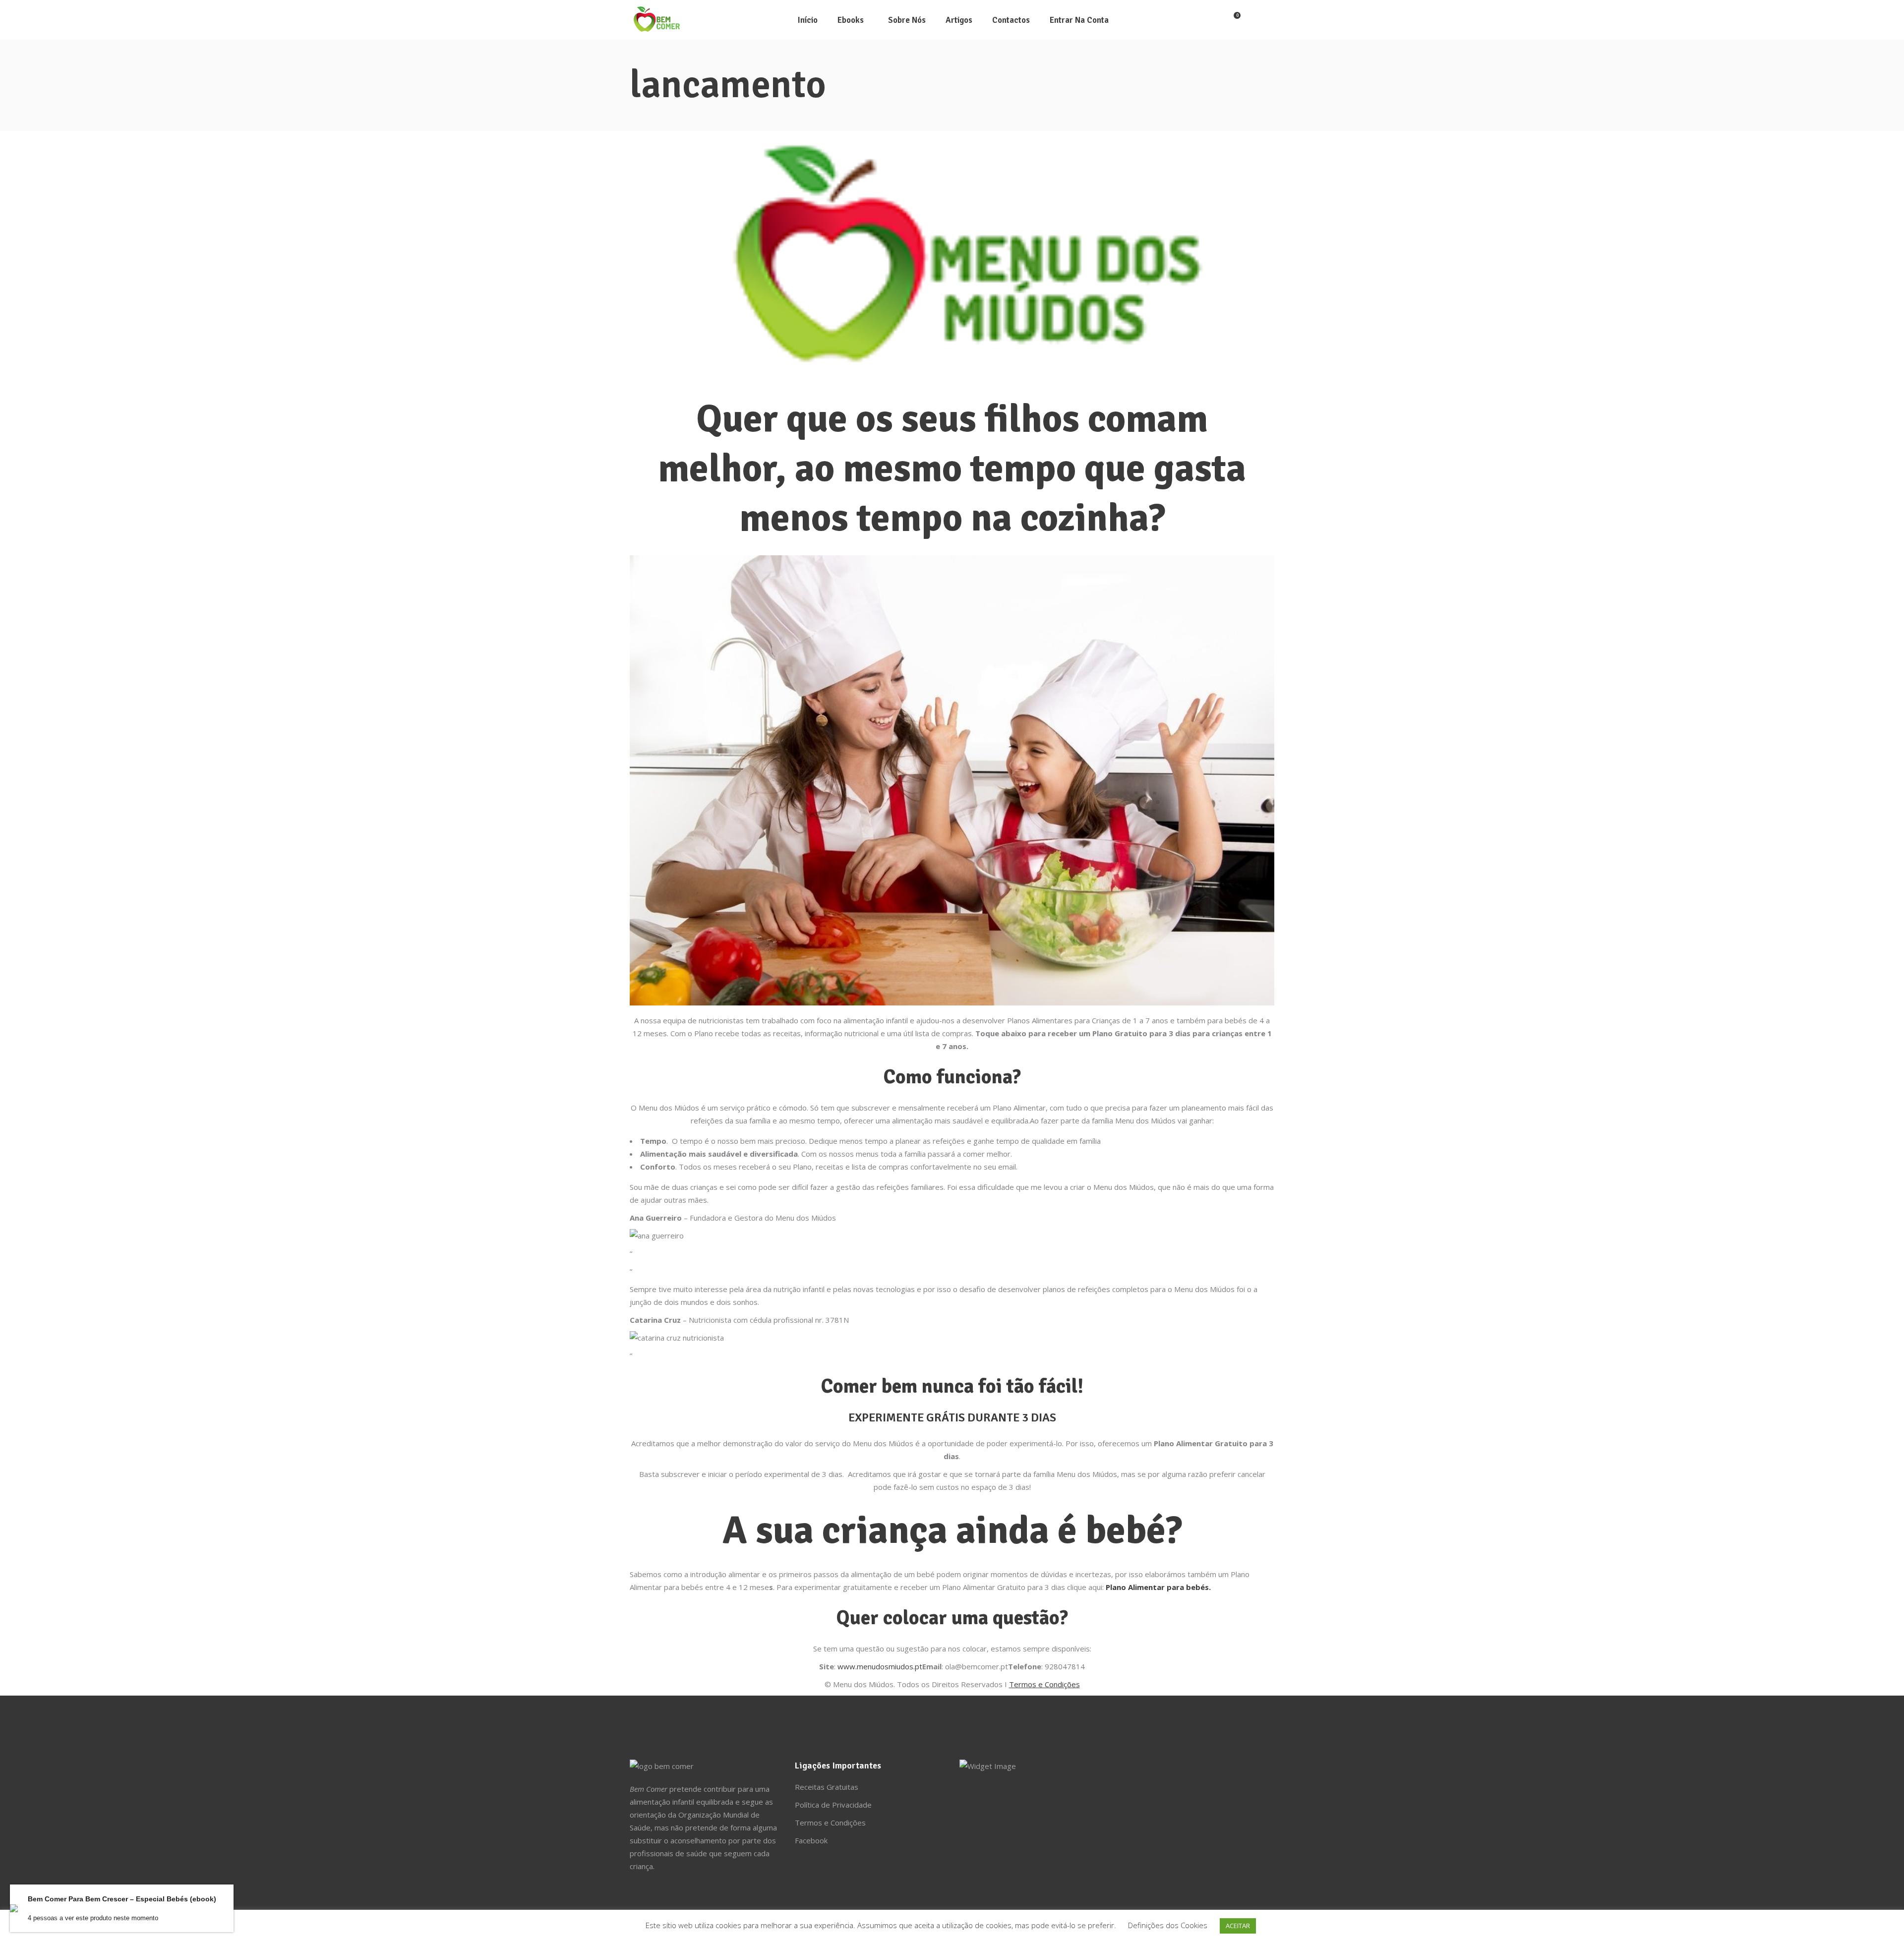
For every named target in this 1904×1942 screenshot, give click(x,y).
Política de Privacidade (833, 1805)
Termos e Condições (830, 1823)
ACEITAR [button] (1238, 1926)
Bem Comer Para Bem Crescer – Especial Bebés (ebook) (122, 1899)
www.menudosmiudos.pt (880, 1666)
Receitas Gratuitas (827, 1787)
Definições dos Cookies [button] (1168, 1925)
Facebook (811, 1840)
